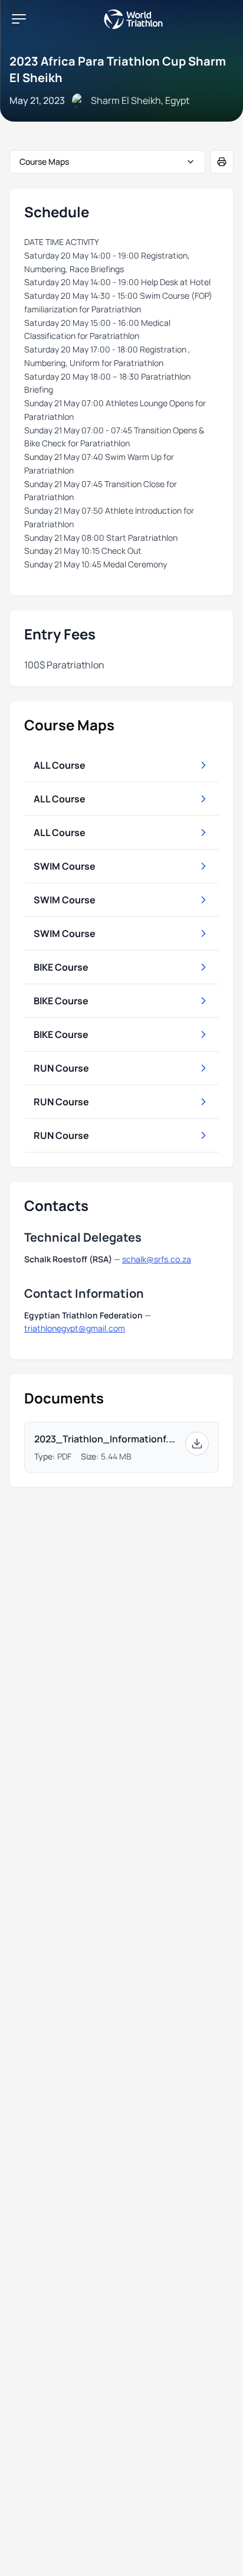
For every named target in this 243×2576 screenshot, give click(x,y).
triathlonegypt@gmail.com (75, 1328)
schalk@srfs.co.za (157, 1259)
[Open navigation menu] (19, 19)
